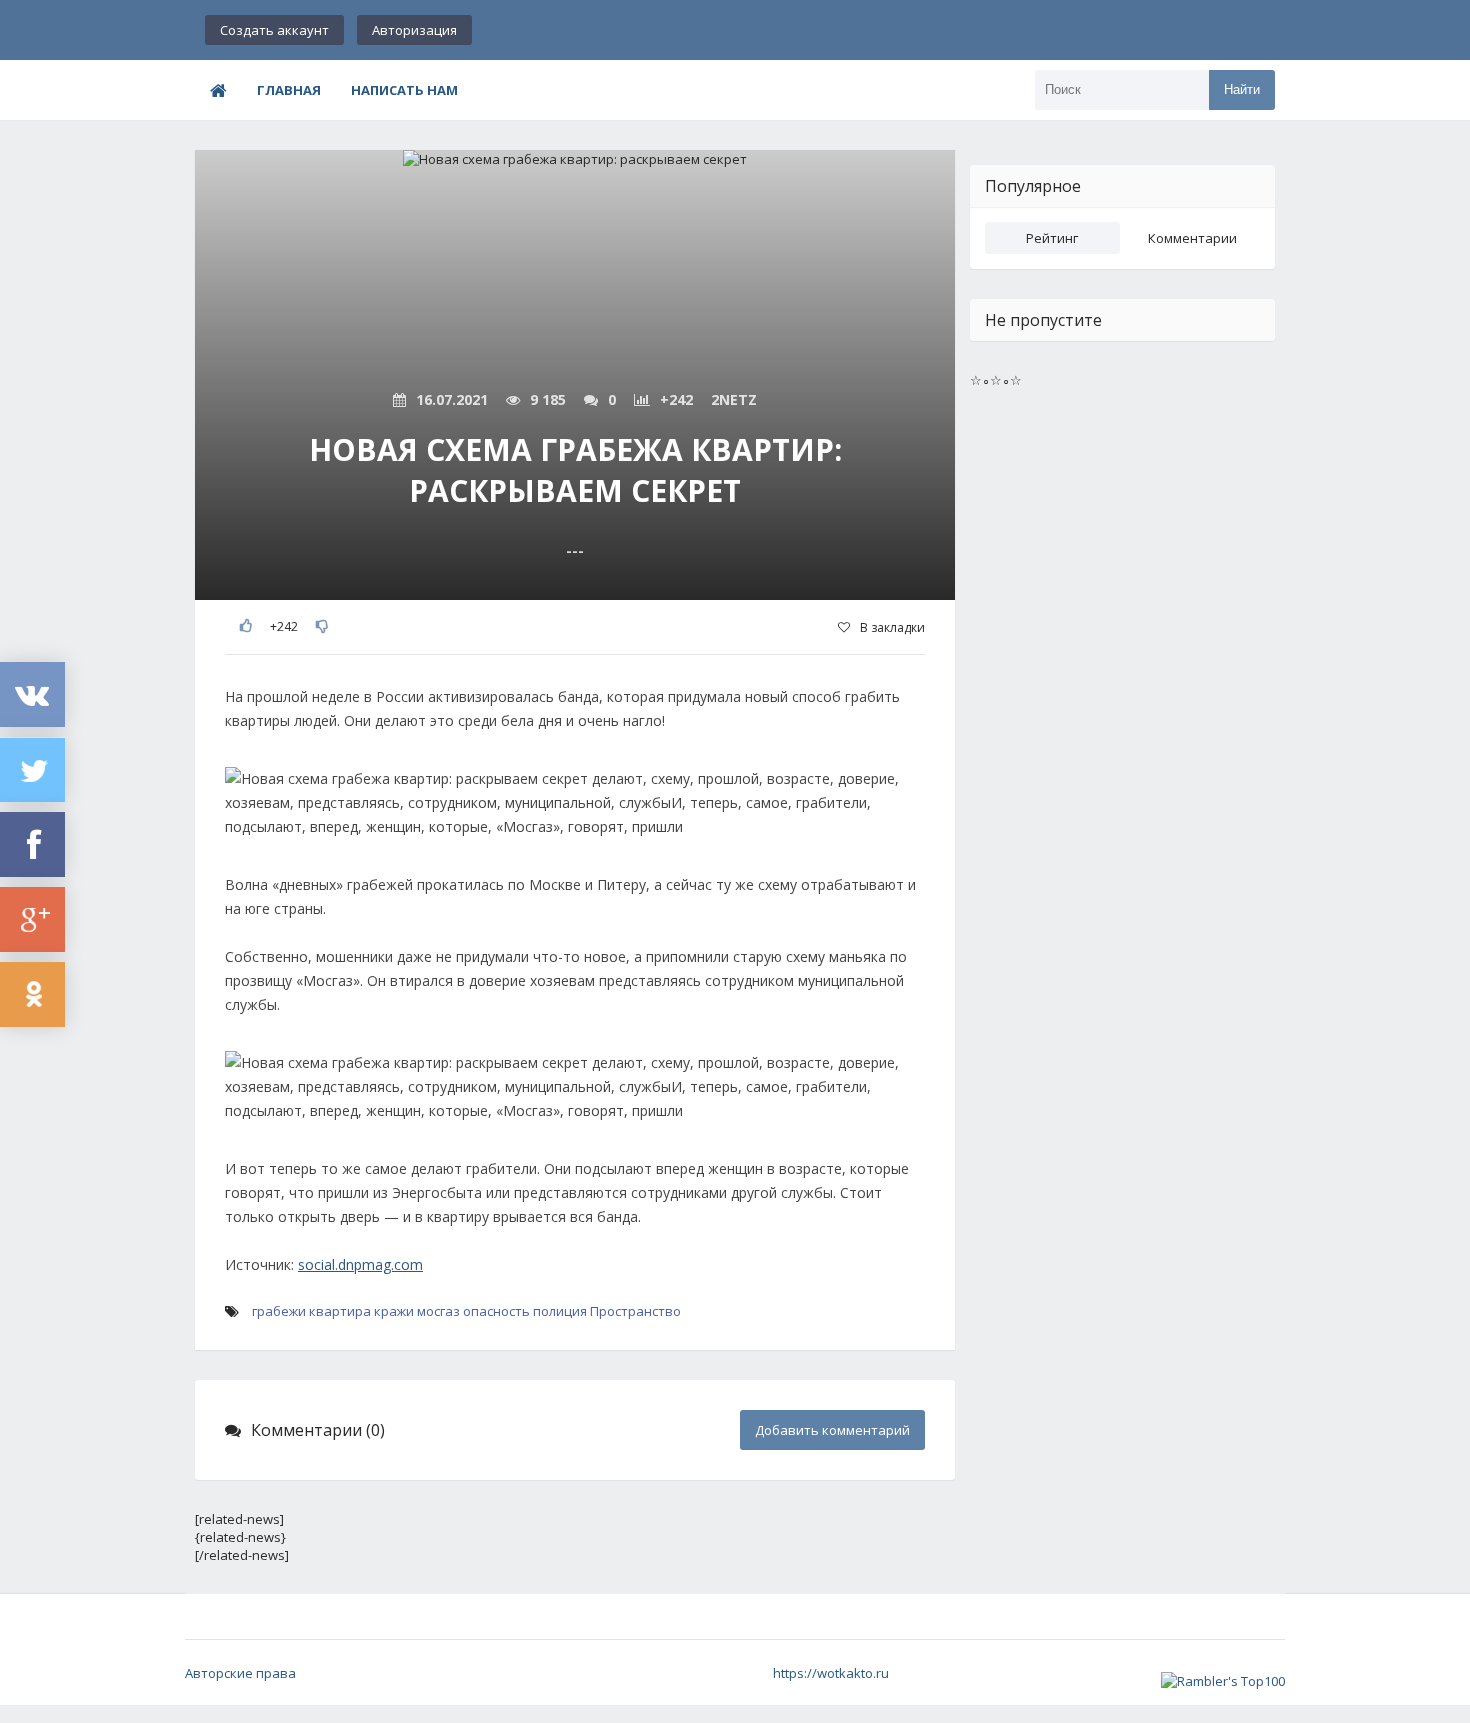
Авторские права (240, 1673)
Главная (289, 90)
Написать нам (404, 90)
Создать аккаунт (274, 30)
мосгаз (438, 1311)
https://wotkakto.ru (831, 1673)
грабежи (279, 1311)
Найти (1242, 89)
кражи (394, 1311)
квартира (340, 1311)
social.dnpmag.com (360, 1264)
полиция (560, 1311)
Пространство (635, 1311)
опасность (496, 1311)
